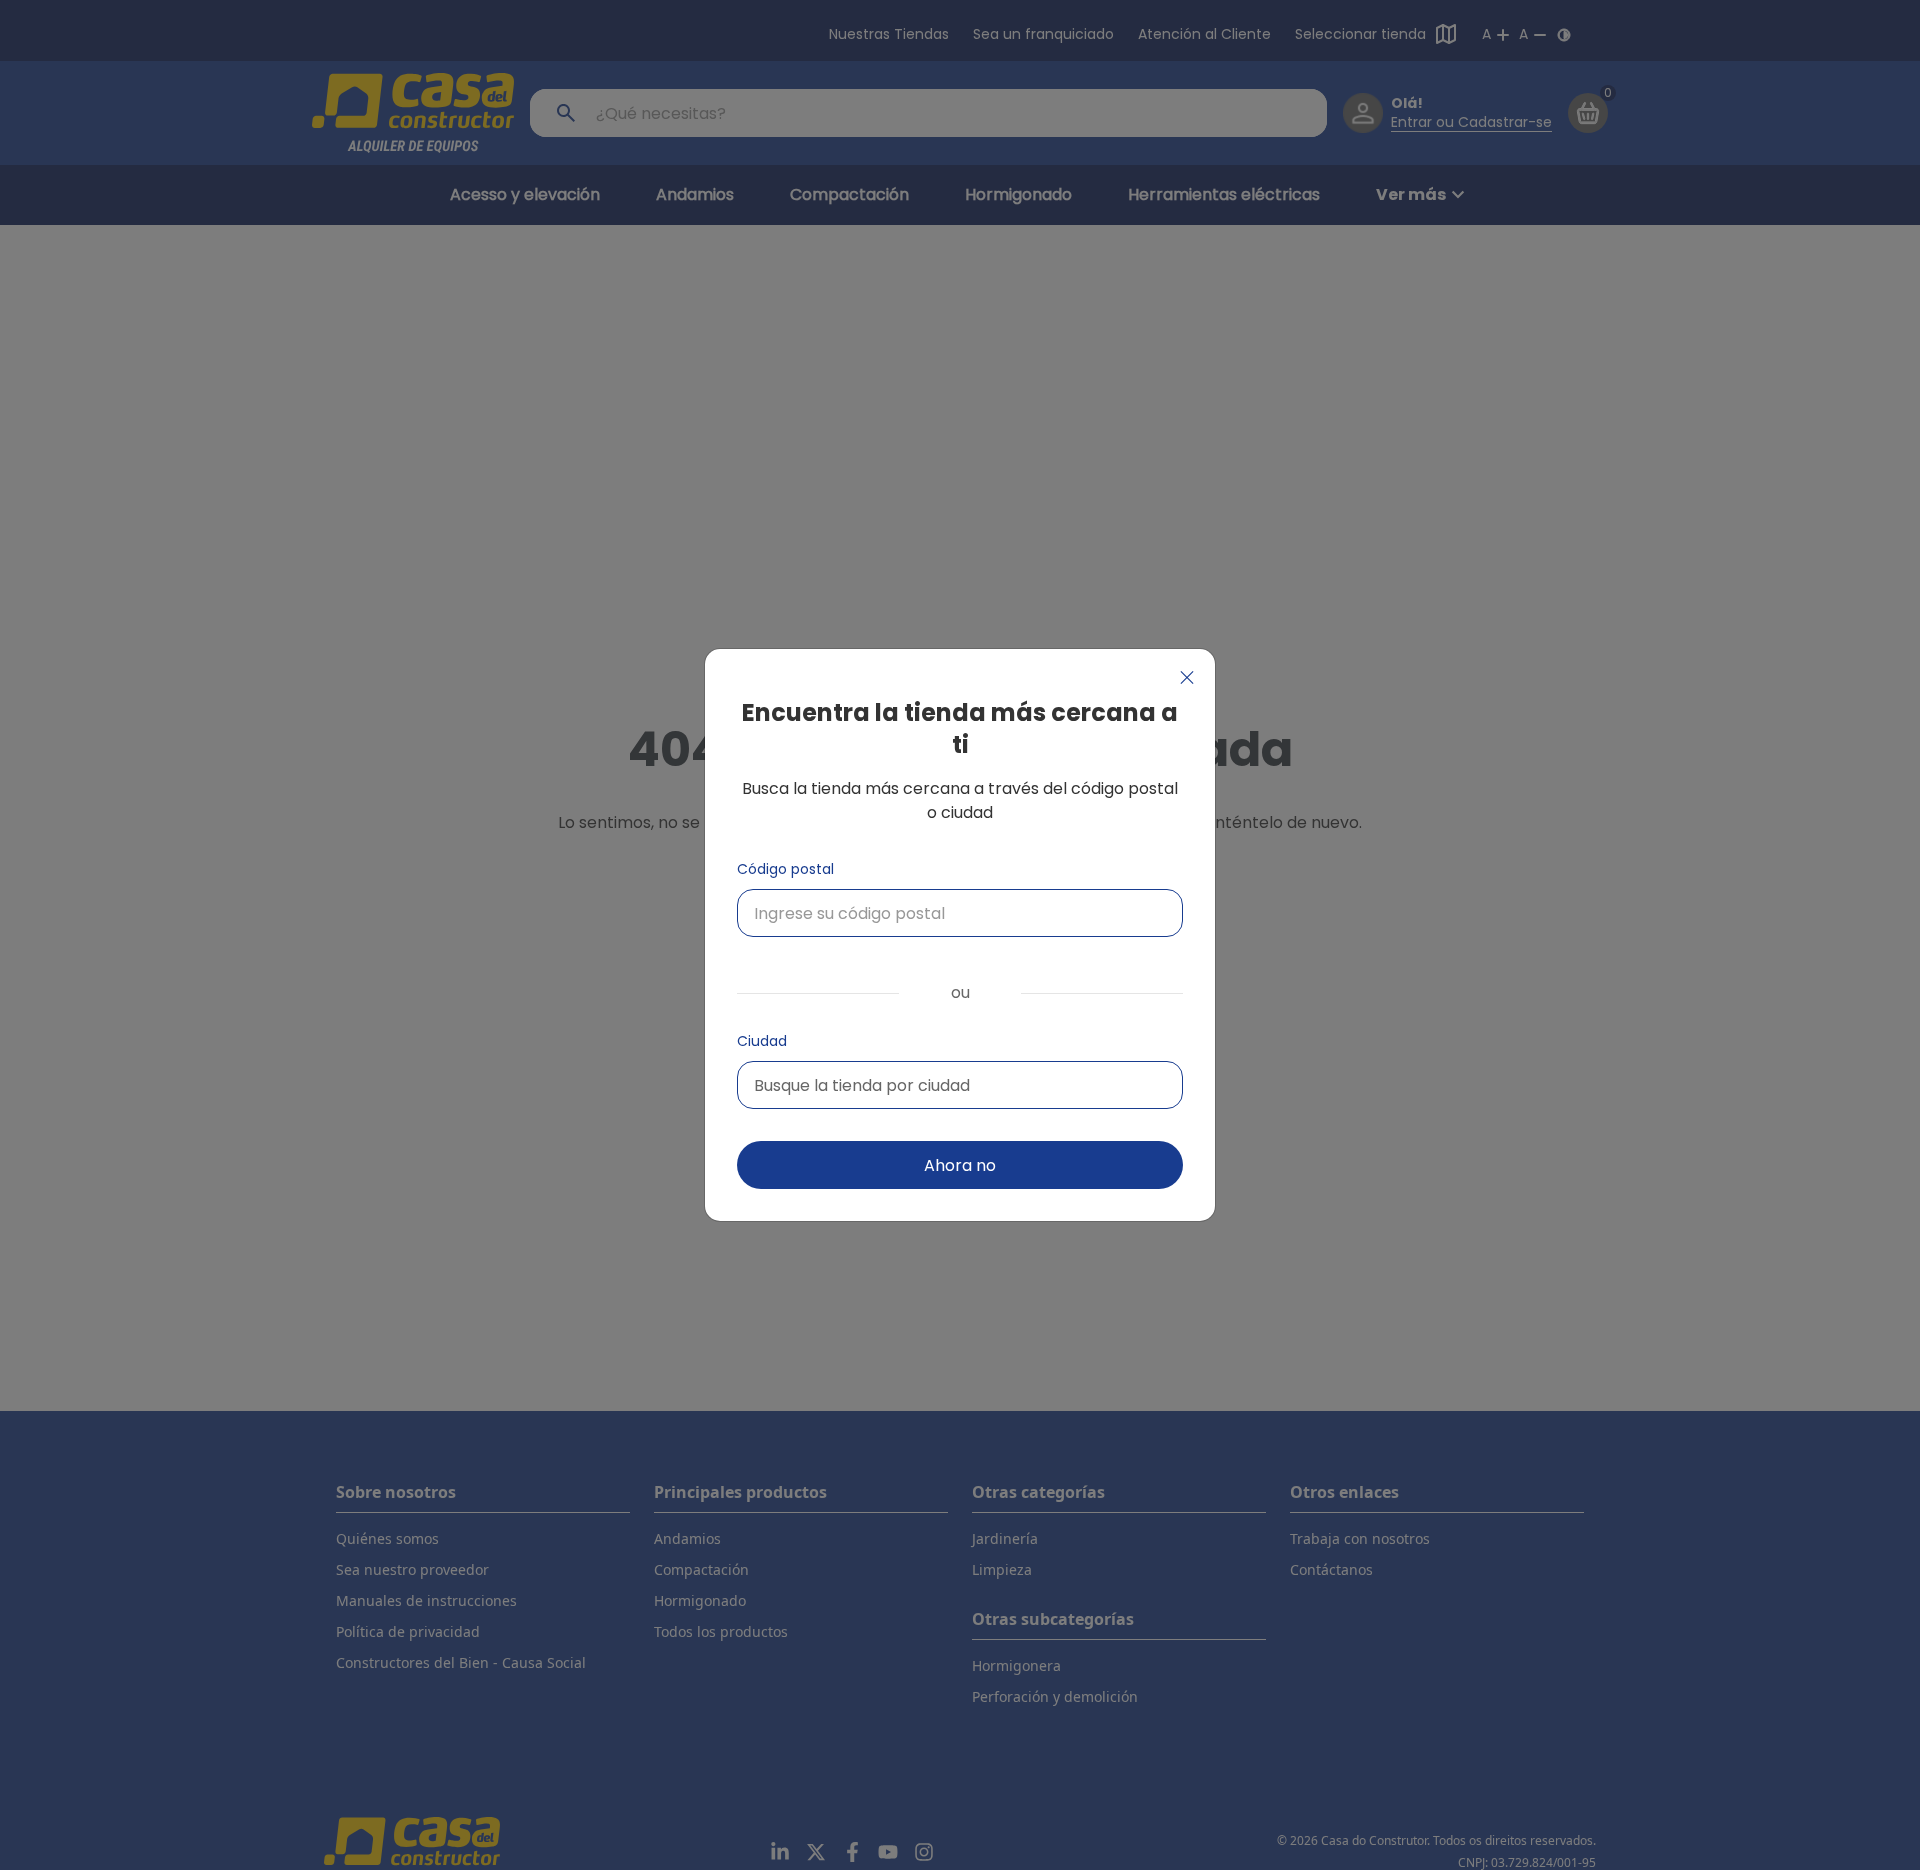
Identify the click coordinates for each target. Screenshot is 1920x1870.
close (1187, 677)
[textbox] (862, 1085)
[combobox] (960, 1085)
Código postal (785, 869)
